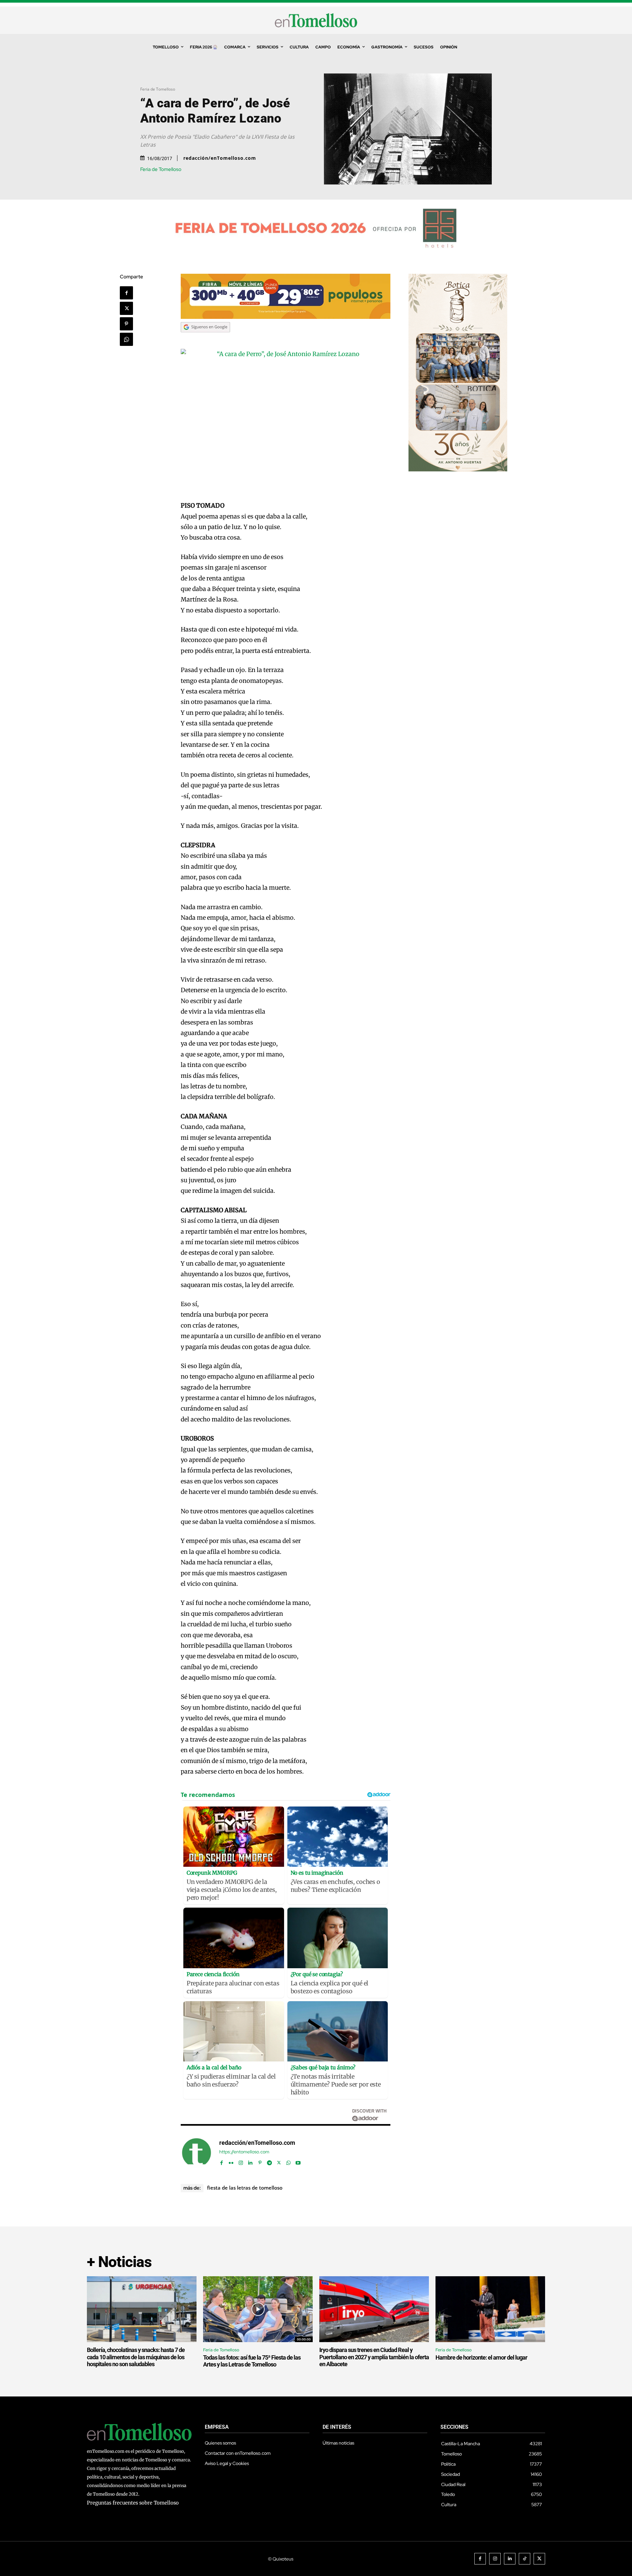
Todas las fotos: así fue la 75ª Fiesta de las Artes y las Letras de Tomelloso (252, 2361)
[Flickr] (231, 2161)
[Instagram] (241, 2161)
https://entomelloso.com (244, 2152)
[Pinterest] (126, 324)
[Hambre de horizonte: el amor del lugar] (490, 2309)
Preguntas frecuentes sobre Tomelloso (133, 2503)
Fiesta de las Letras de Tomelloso (245, 2188)
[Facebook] (126, 293)
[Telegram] (269, 2161)
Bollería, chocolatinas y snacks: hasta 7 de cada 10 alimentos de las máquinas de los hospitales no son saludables (136, 2357)
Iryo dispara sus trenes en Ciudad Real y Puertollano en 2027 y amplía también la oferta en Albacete (374, 2357)
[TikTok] (525, 2559)
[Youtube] (298, 2161)
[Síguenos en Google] (205, 338)
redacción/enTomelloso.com (220, 158)
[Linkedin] (250, 2161)
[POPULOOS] (286, 317)
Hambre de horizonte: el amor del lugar (481, 2357)
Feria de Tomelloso (158, 89)
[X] (126, 308)
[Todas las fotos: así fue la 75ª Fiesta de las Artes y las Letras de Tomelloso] (258, 2309)
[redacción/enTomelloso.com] (197, 2153)
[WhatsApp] (126, 339)
